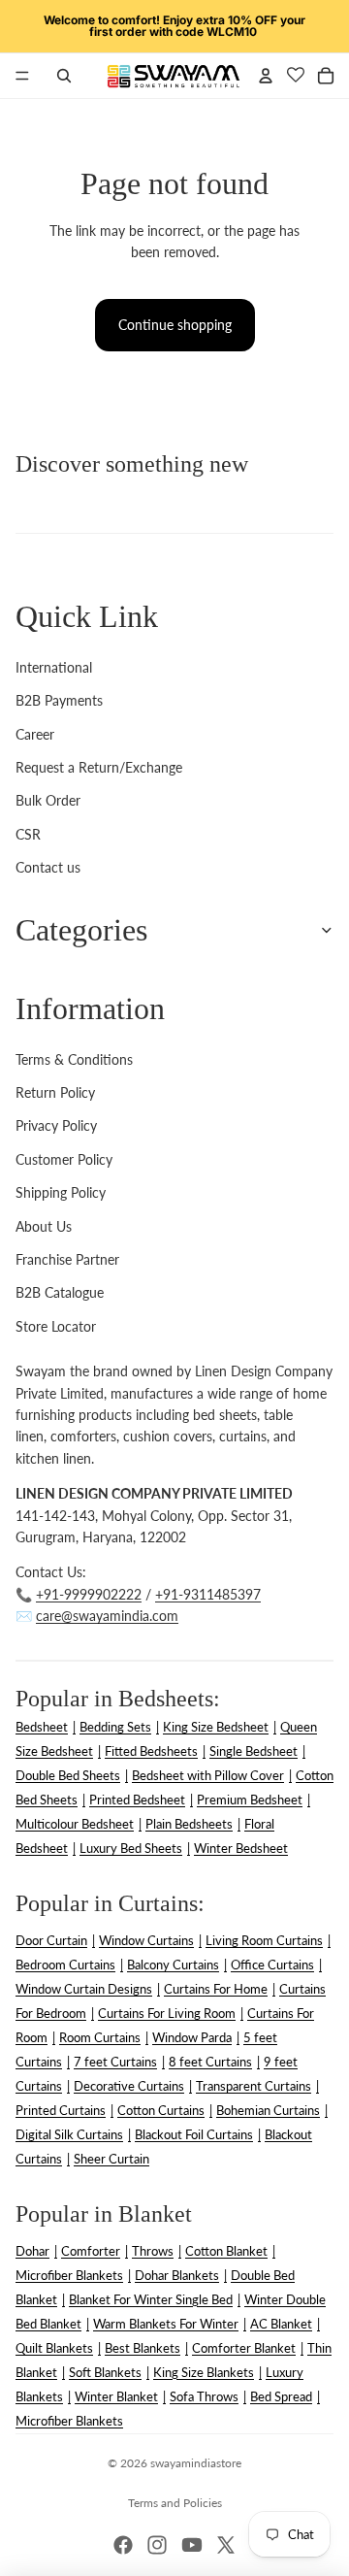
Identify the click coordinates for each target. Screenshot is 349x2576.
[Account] (266, 76)
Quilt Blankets (54, 2348)
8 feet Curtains (210, 2062)
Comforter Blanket (244, 2348)
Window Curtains (146, 1940)
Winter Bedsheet (241, 1848)
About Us (44, 1226)
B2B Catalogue (60, 1292)
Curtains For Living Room (167, 2013)
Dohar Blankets (177, 2275)
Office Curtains (272, 1965)
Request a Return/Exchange (99, 767)
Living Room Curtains (264, 1940)
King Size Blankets (204, 2372)
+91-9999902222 (89, 1594)
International (54, 667)
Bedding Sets (115, 1727)
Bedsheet (42, 1727)
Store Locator (56, 1326)
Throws (153, 2251)
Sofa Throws (204, 2396)
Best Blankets (143, 2348)
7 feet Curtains (115, 2062)
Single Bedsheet (254, 1751)
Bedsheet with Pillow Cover (208, 1775)
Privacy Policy (56, 1125)
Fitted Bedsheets (151, 1751)
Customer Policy (64, 1159)
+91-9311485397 (208, 1594)
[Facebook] (123, 2545)
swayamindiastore (196, 2463)
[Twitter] (226, 2545)
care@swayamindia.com (107, 1616)
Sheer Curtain (111, 2159)
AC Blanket (281, 2324)
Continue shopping (175, 325)
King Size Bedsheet (216, 1727)
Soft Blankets (105, 2372)
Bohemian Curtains (268, 2110)
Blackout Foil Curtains (194, 2134)
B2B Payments (59, 700)
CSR (28, 834)
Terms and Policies (175, 2503)
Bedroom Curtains (65, 1965)
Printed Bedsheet (137, 1800)
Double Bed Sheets (68, 1775)
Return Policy (55, 1092)
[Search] (64, 76)
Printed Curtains (61, 2110)
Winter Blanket (116, 2396)
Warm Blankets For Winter (166, 2324)
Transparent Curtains (254, 2086)
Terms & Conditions (74, 1059)
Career (35, 734)
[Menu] (22, 76)
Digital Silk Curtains (69, 2134)
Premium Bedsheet (250, 1800)
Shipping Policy (61, 1192)
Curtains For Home (216, 1989)
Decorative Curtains (129, 2086)
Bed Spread (281, 2396)
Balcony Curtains (173, 1965)
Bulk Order (48, 800)
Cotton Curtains (161, 2110)
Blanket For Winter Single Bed (151, 2299)
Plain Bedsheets (189, 1824)
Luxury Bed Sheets (131, 1848)
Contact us (48, 867)
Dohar (32, 2251)
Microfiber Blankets (69, 2275)
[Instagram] (157, 2545)
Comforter (91, 2251)
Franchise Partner (67, 1259)
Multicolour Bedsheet (75, 1824)
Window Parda (192, 2037)
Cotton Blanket (226, 2251)
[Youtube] (192, 2545)
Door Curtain (51, 1940)
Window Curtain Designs (84, 1989)
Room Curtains (100, 2037)
